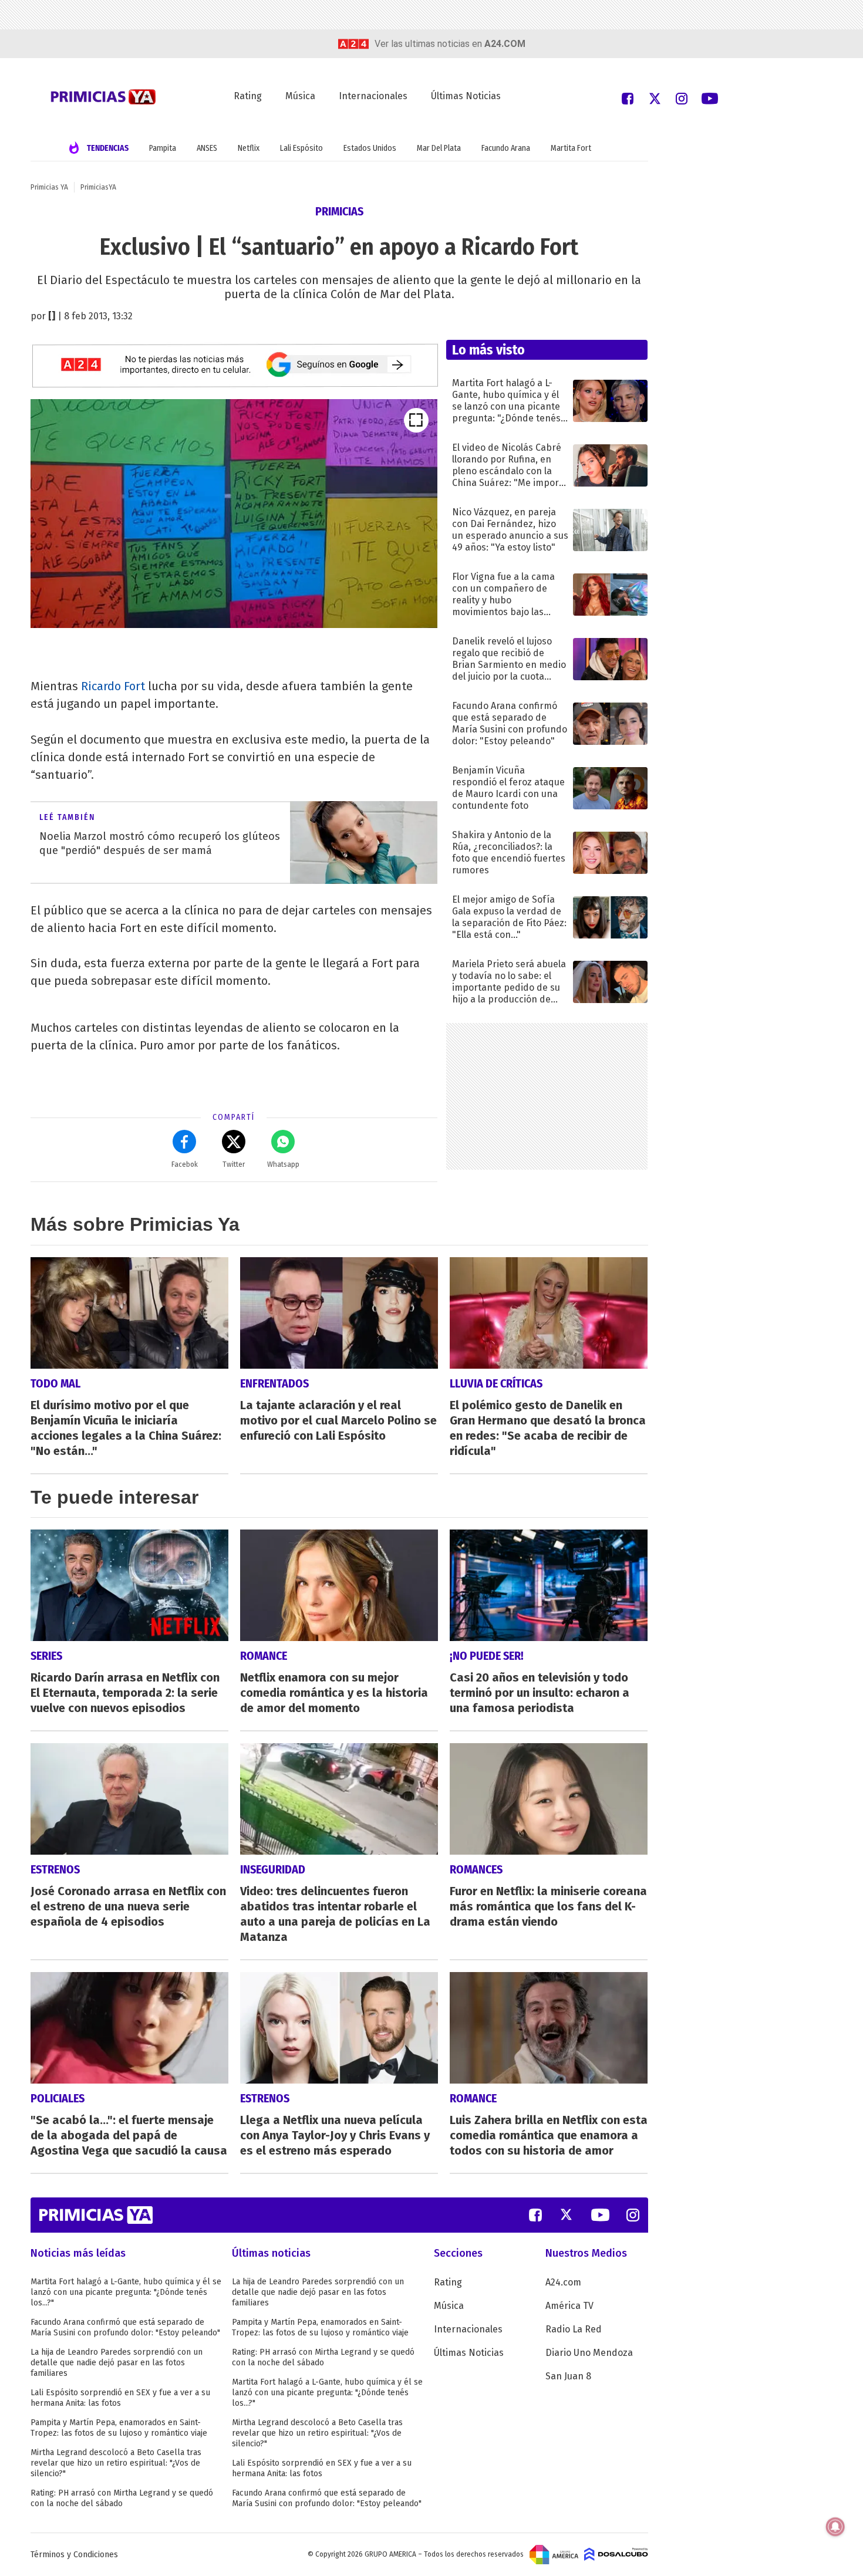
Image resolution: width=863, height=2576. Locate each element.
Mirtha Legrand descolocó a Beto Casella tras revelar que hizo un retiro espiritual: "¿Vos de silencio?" (116, 2463)
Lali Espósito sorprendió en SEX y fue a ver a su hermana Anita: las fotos (120, 2398)
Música (300, 96)
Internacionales (373, 96)
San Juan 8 (568, 2376)
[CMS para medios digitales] (616, 2554)
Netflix (249, 148)
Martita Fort (571, 148)
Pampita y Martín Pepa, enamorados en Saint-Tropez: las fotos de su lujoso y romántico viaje (119, 2428)
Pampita (163, 148)
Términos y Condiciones (74, 2555)
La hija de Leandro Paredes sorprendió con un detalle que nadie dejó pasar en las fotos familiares (117, 2363)
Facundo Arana (506, 148)
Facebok (185, 1164)
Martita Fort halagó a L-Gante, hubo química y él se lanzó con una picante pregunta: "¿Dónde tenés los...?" (126, 2292)
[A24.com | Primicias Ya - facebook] (628, 98)
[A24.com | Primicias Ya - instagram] (682, 98)
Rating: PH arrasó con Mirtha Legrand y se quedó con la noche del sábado (122, 2498)
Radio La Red (574, 2329)
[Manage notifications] (835, 2527)
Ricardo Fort (113, 686)
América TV (569, 2306)
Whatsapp (283, 1164)
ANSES (207, 148)
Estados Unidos (370, 148)
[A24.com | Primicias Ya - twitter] (655, 98)
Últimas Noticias (466, 96)
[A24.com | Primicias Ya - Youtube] (710, 98)
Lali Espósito (301, 148)
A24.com (563, 2282)
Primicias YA (49, 187)
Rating (248, 96)
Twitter (234, 1164)
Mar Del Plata (439, 148)
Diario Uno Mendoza (589, 2353)
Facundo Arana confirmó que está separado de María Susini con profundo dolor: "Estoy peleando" (125, 2327)
